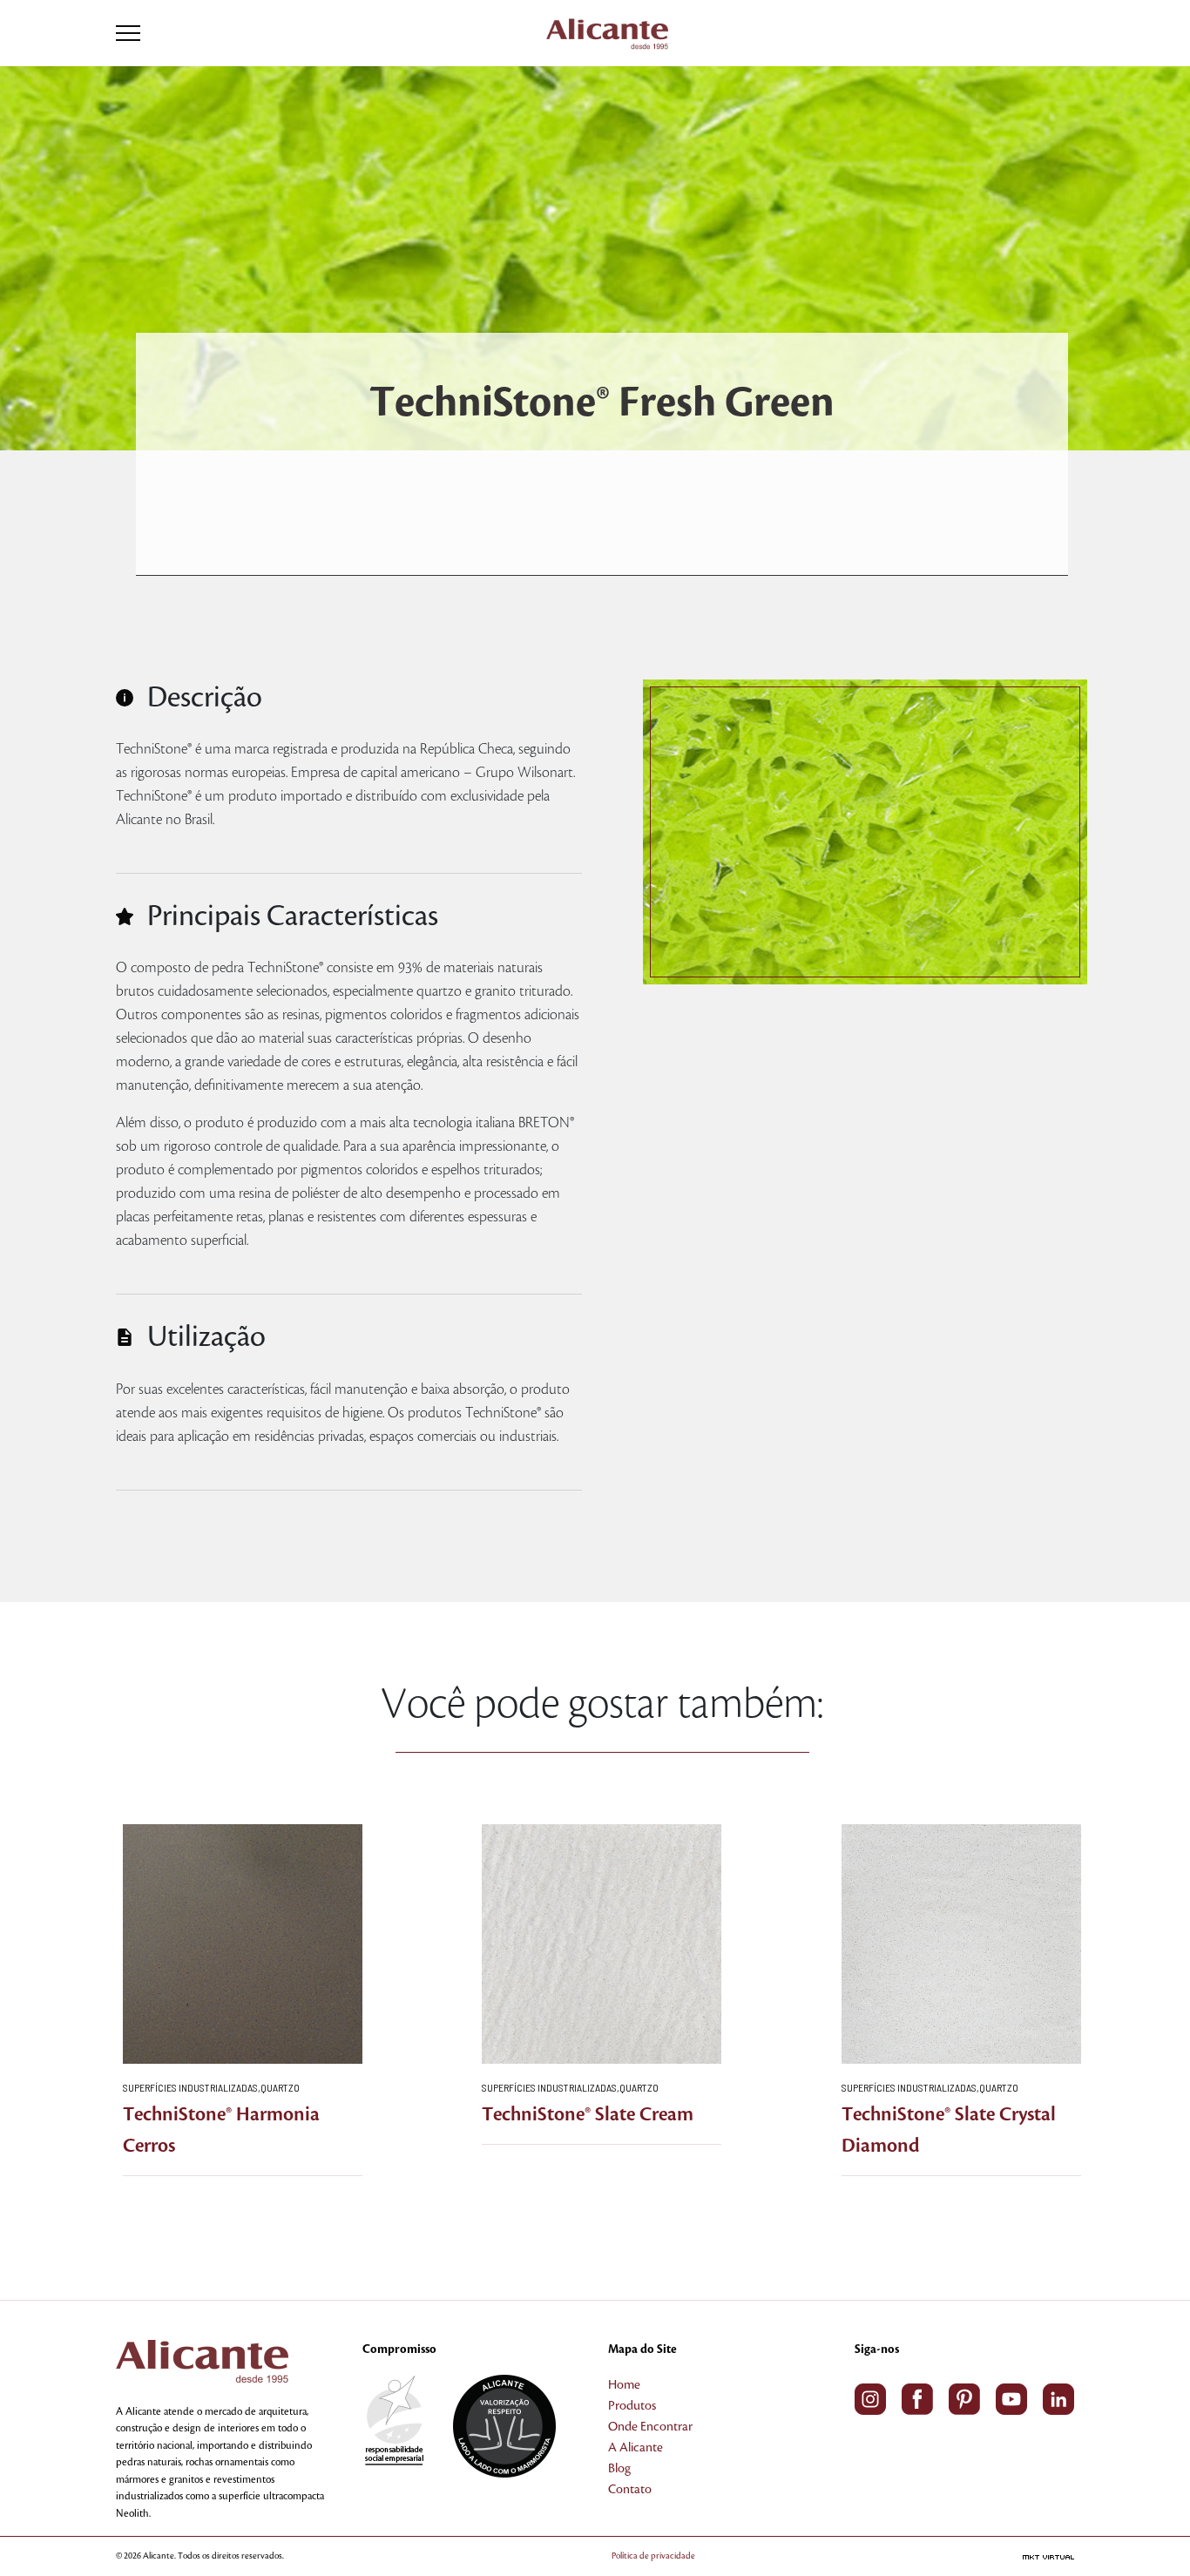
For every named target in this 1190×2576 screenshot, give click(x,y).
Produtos (632, 2406)
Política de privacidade (653, 2556)
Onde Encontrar (650, 2427)
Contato (630, 2490)
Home (624, 2385)
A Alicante (636, 2448)
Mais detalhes (243, 1949)
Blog (619, 2469)
